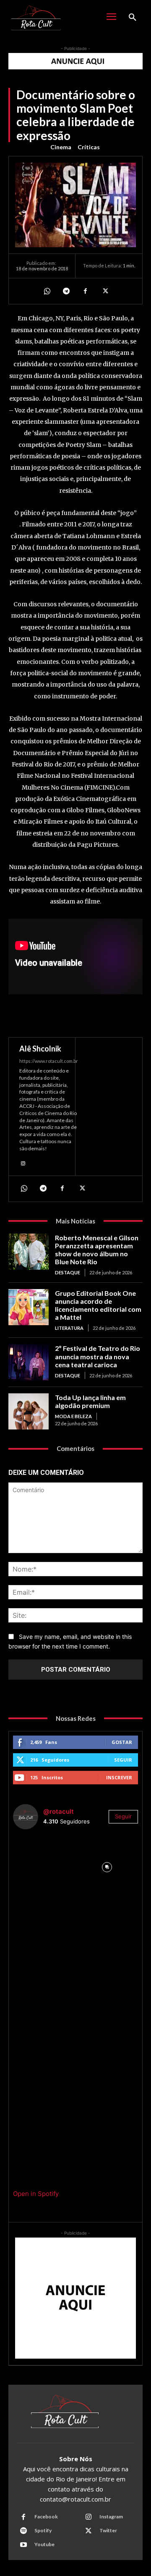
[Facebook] (85, 291)
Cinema (61, 147)
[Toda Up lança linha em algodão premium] (29, 1411)
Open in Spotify (36, 2194)
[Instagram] (23, 1163)
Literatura (69, 1328)
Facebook (46, 2517)
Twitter (108, 2530)
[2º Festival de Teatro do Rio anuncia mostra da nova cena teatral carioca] (29, 1362)
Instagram (111, 2517)
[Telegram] (66, 291)
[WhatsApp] (47, 291)
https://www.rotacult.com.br (49, 1061)
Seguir (123, 1760)
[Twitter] (104, 291)
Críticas (89, 147)
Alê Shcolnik (40, 1049)
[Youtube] (23, 2545)
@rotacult (59, 1811)
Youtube (44, 2544)
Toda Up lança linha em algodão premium (90, 1401)
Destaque (68, 1272)
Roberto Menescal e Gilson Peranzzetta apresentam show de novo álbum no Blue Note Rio (97, 1250)
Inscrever (119, 1777)
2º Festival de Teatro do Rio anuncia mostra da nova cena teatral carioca (98, 1356)
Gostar (122, 1742)
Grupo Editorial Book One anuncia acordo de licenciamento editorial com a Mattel (98, 1305)
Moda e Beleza (73, 1416)
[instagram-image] (44, 1867)
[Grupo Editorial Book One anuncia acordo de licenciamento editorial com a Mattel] (29, 1307)
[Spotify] (23, 2531)
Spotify (43, 2530)
